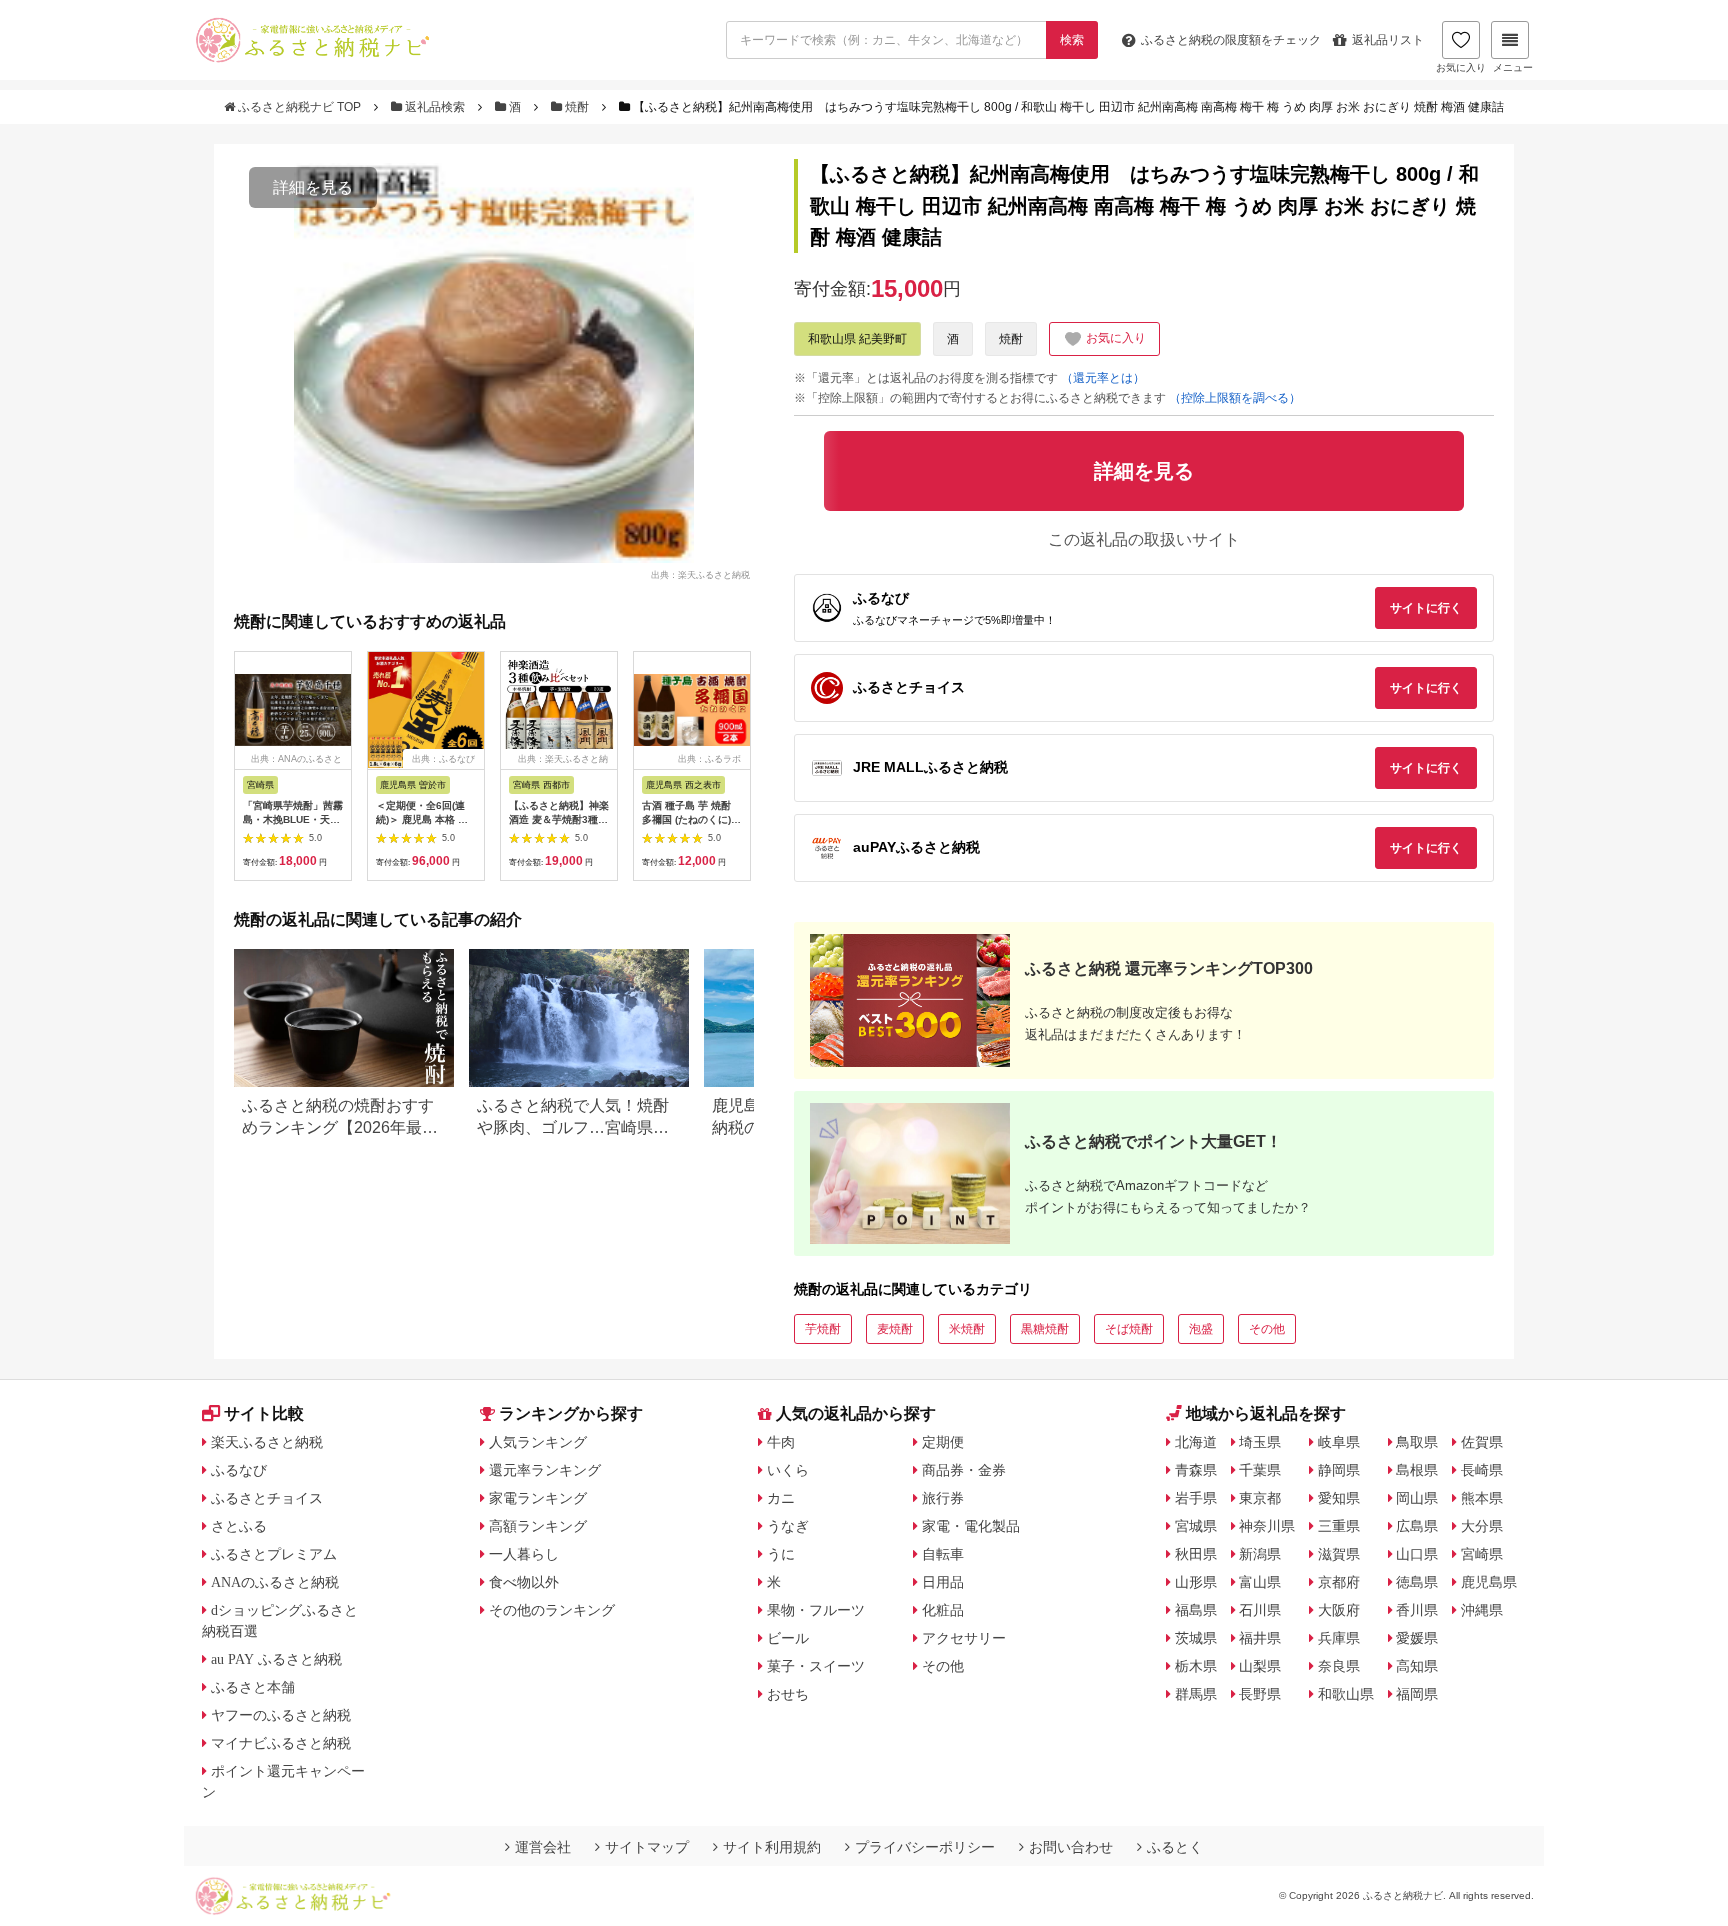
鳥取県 (1417, 1442)
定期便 (943, 1442)
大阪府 (1339, 1610)
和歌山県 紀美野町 (857, 339)
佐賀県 (1482, 1442)
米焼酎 (967, 1329)
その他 (1267, 1329)
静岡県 (1339, 1470)
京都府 (1339, 1582)
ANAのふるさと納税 (275, 1582)
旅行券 (943, 1498)
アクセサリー (964, 1638)
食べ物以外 (524, 1582)
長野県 (1260, 1694)
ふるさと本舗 (253, 1687)
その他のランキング (552, 1610)
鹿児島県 (1489, 1582)
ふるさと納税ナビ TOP (299, 107)
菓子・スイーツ (816, 1666)
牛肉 (781, 1442)
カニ (781, 1498)
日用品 (943, 1582)
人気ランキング (538, 1442)
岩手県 (1196, 1498)
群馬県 (1196, 1694)
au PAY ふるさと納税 (276, 1659)
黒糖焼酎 (1045, 1329)
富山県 (1260, 1582)
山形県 (1196, 1582)
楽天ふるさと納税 (267, 1442)
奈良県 (1339, 1666)
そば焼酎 (1129, 1329)
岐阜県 (1339, 1442)
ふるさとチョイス (267, 1498)
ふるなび (239, 1470)
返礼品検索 (435, 107)
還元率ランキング (545, 1470)
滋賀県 (1339, 1554)
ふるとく (1175, 1847)
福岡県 (1417, 1694)
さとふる (239, 1526)
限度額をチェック (1231, 40)
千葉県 (1260, 1470)
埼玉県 (1260, 1442)
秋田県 (1196, 1554)
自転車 (943, 1554)
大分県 (1482, 1526)
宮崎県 (1482, 1554)
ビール (788, 1638)
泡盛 (1201, 1329)
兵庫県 (1339, 1638)
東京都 (1260, 1498)
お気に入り (1461, 67)
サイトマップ (647, 1847)
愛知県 (1339, 1498)
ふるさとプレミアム (274, 1554)
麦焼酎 (895, 1329)
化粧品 (943, 1610)
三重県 (1339, 1526)
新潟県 (1260, 1554)
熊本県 (1482, 1498)
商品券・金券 (964, 1470)
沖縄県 (1482, 1610)
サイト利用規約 (772, 1847)
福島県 (1196, 1610)
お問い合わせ (1071, 1847)
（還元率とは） (1103, 378)
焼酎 (577, 107)
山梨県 (1260, 1666)
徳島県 (1417, 1582)
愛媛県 (1417, 1638)
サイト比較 (264, 1413)
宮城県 (1196, 1526)
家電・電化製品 (971, 1526)
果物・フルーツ (816, 1610)
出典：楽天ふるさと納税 (700, 574)
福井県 (1260, 1638)
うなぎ (788, 1526)
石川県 (1260, 1610)
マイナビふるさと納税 (281, 1743)
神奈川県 (1267, 1526)
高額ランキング (538, 1526)
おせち (788, 1694)
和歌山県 (1346, 1694)
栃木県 (1196, 1666)
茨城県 (1196, 1638)
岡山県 (1417, 1498)
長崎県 (1482, 1470)
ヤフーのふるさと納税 (281, 1715)
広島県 (1417, 1526)
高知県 (1417, 1666)
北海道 (1196, 1442)
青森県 (1196, 1470)
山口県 (1417, 1554)
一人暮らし (524, 1554)
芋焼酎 (823, 1329)
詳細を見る (313, 187)
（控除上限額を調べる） (1235, 398)
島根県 (1417, 1470)
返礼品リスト (1388, 40)
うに (781, 1554)
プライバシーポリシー (925, 1847)
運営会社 (543, 1847)
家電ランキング (538, 1498)
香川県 (1417, 1610)
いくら (788, 1470)
